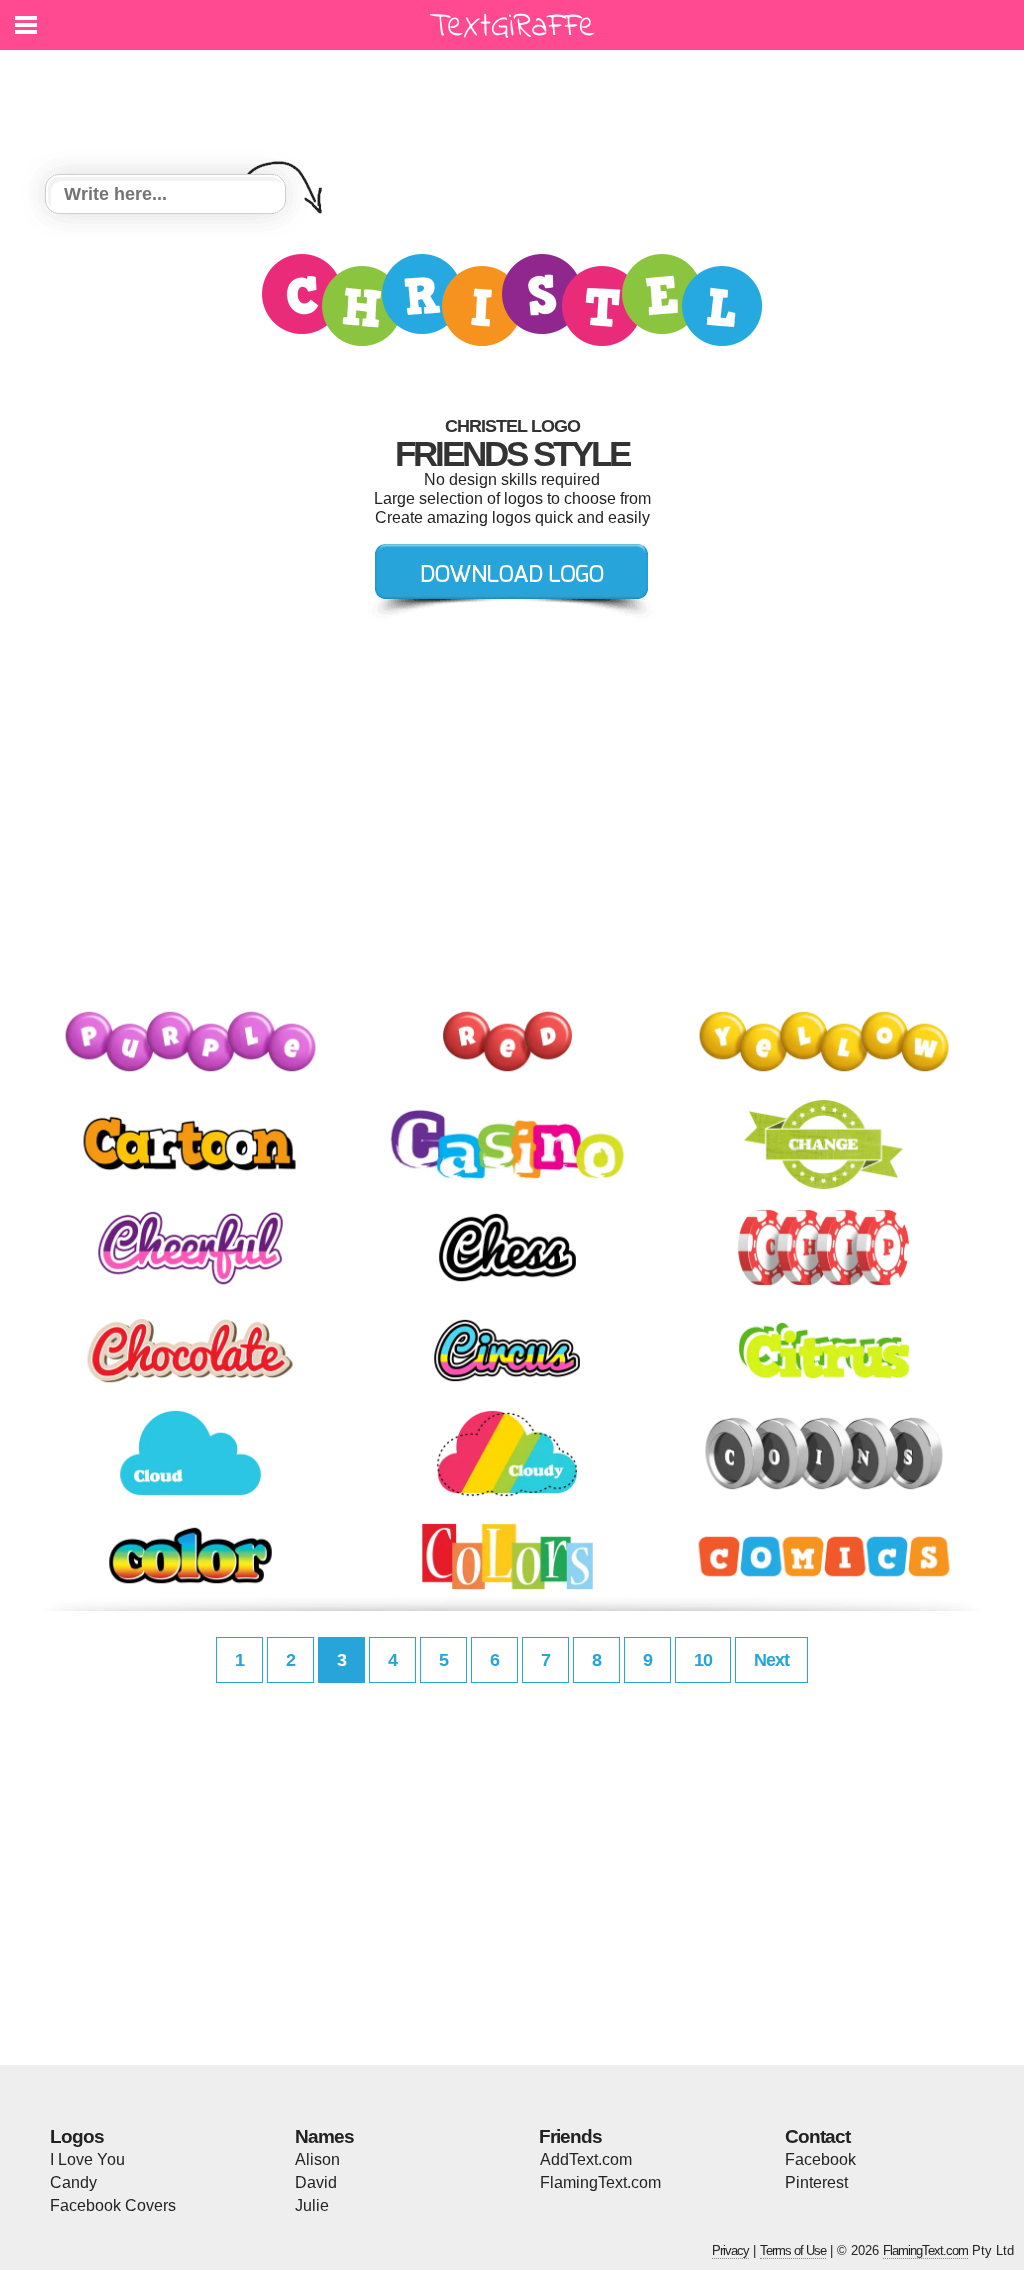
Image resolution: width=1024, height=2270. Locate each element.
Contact (817, 2136)
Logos (77, 2136)
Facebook (820, 2159)
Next (771, 1660)
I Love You (87, 2159)
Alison (317, 2159)
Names (324, 2136)
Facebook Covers (113, 2205)
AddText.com (586, 2159)
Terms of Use (793, 2250)
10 (703, 1660)
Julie (312, 2205)
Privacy (730, 2250)
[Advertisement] (517, 100)
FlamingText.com (600, 2182)
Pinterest (816, 2182)
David (316, 2182)
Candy (73, 2182)
